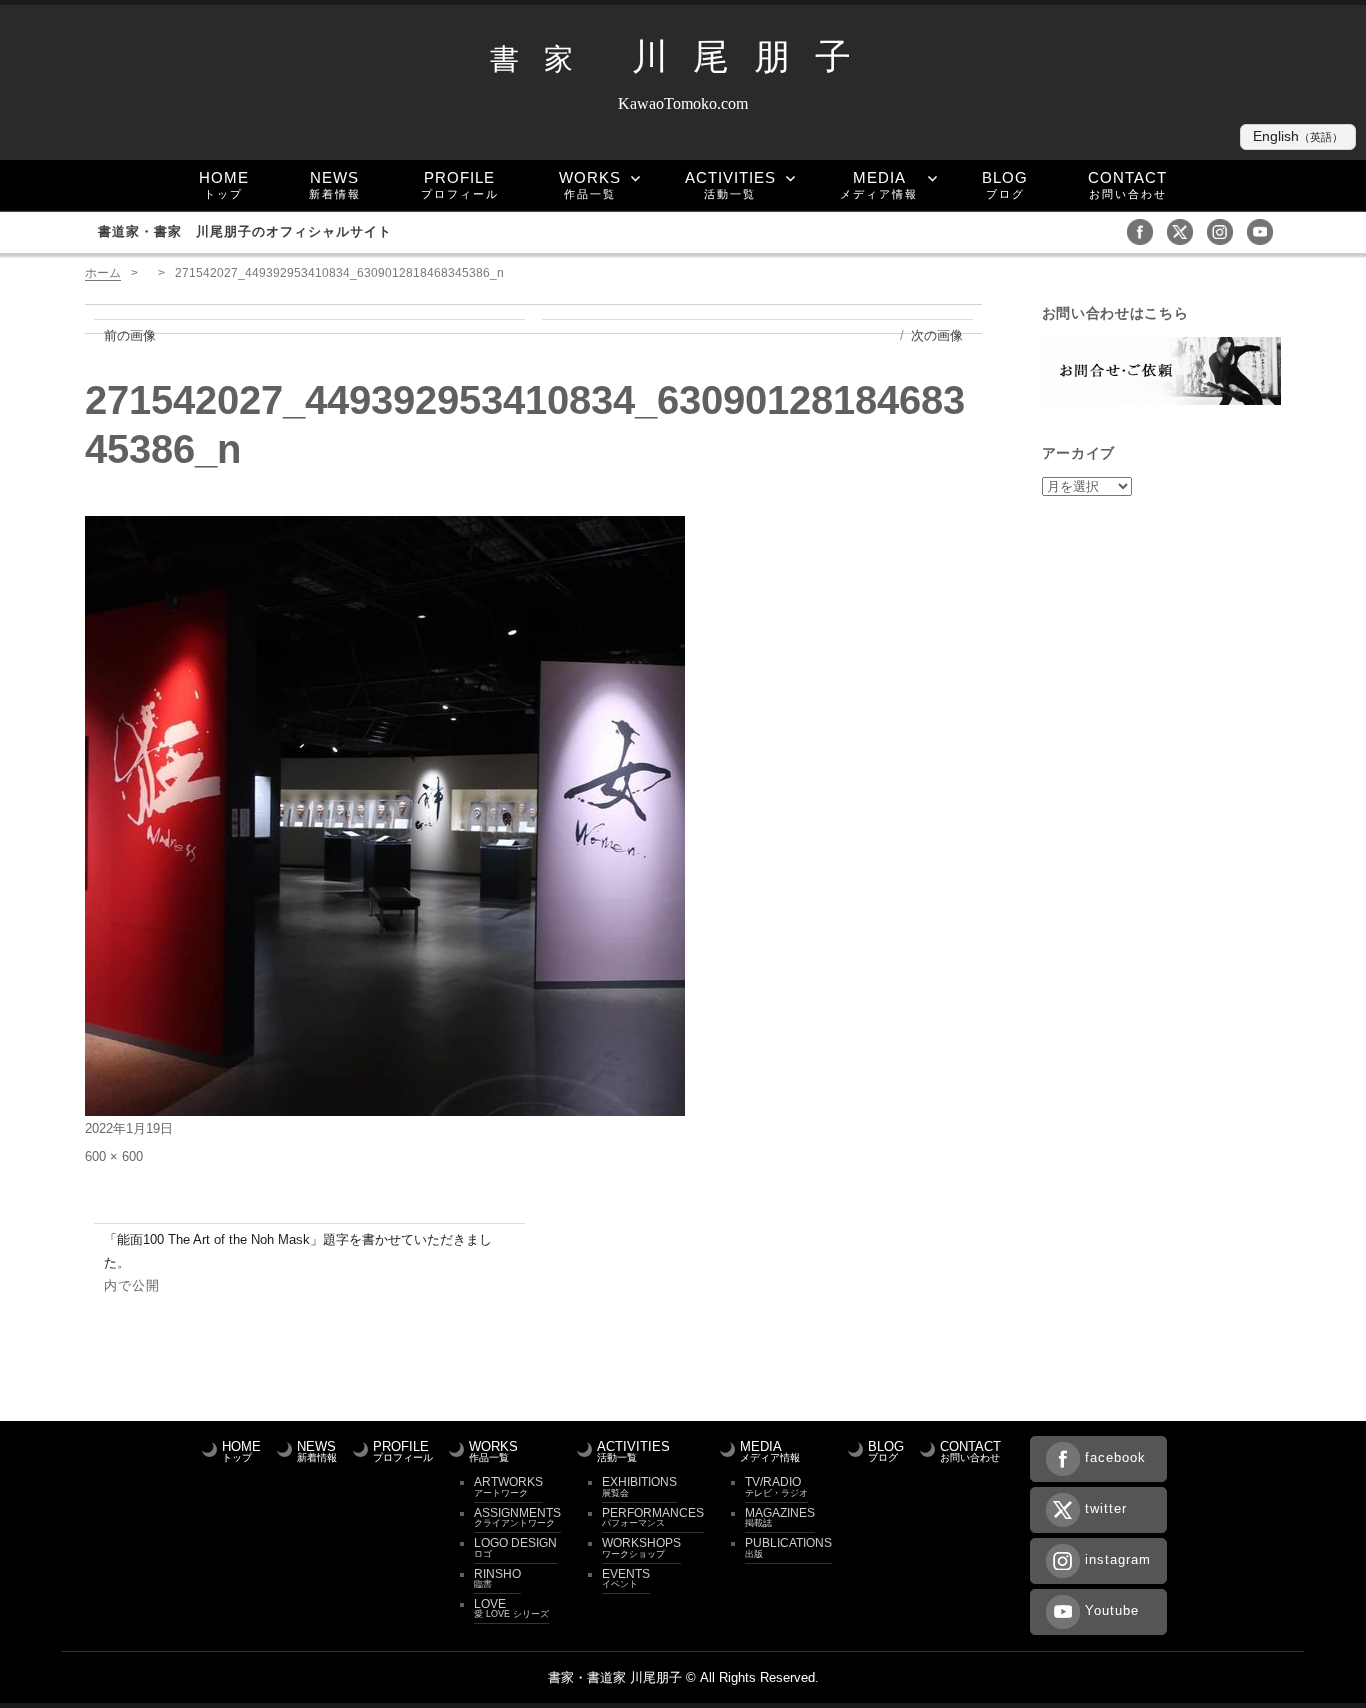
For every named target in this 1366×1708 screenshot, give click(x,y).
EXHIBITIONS (639, 1486)
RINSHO (497, 1578)
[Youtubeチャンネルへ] (1265, 230)
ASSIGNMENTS (517, 1517)
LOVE (511, 1608)
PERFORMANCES (653, 1517)
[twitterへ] (1185, 230)
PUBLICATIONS (788, 1547)
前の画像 (130, 335)
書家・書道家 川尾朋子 (615, 1677)
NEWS (335, 184)
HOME (224, 184)
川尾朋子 (683, 57)
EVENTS (626, 1578)
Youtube (1112, 1610)
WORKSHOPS (641, 1547)
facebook (1115, 1457)
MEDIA (879, 184)
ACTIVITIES (730, 184)
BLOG (1005, 184)
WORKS (590, 184)
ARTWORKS (508, 1486)
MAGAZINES (780, 1517)
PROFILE (460, 184)
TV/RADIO (776, 1486)
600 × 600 (114, 1156)
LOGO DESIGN (515, 1547)
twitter (1106, 1508)
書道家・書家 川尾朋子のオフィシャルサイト (254, 231)
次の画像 (937, 335)
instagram (1118, 1559)
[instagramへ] (1225, 230)
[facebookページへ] (1145, 230)
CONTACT (1127, 184)
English (1298, 136)
